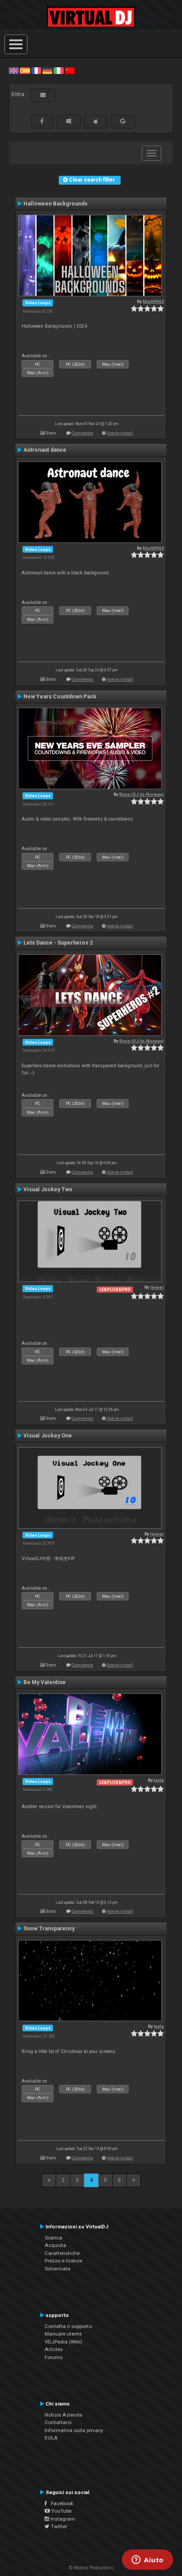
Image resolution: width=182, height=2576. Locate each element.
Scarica (53, 2238)
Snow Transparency (49, 1929)
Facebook (60, 2503)
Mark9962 (153, 301)
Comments (82, 433)
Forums (54, 2357)
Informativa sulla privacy (74, 2430)
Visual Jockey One (48, 1436)
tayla (159, 1780)
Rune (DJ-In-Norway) (142, 794)
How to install (120, 433)
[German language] (47, 70)
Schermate (57, 2269)
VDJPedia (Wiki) (63, 2342)
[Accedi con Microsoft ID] (69, 121)
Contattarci (58, 2422)
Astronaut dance (45, 450)
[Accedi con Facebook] (42, 121)
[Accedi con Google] (123, 121)
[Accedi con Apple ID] (96, 121)
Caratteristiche (62, 2253)
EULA (51, 2438)
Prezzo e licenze (63, 2261)
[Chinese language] (70, 70)
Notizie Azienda (63, 2415)
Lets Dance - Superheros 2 (58, 943)
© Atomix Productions (91, 2568)
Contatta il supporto (68, 2326)
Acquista (55, 2245)
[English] (14, 70)
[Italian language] (58, 70)
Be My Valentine (45, 1682)
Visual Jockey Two (48, 1189)
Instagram (62, 2519)
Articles (54, 2349)
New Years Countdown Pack (60, 697)
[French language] (36, 70)
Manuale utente (63, 2334)
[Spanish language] (25, 70)
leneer (157, 1287)
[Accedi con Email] (43, 95)
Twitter (58, 2526)
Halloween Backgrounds (55, 204)
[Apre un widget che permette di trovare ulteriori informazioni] (148, 2561)
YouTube (61, 2511)
